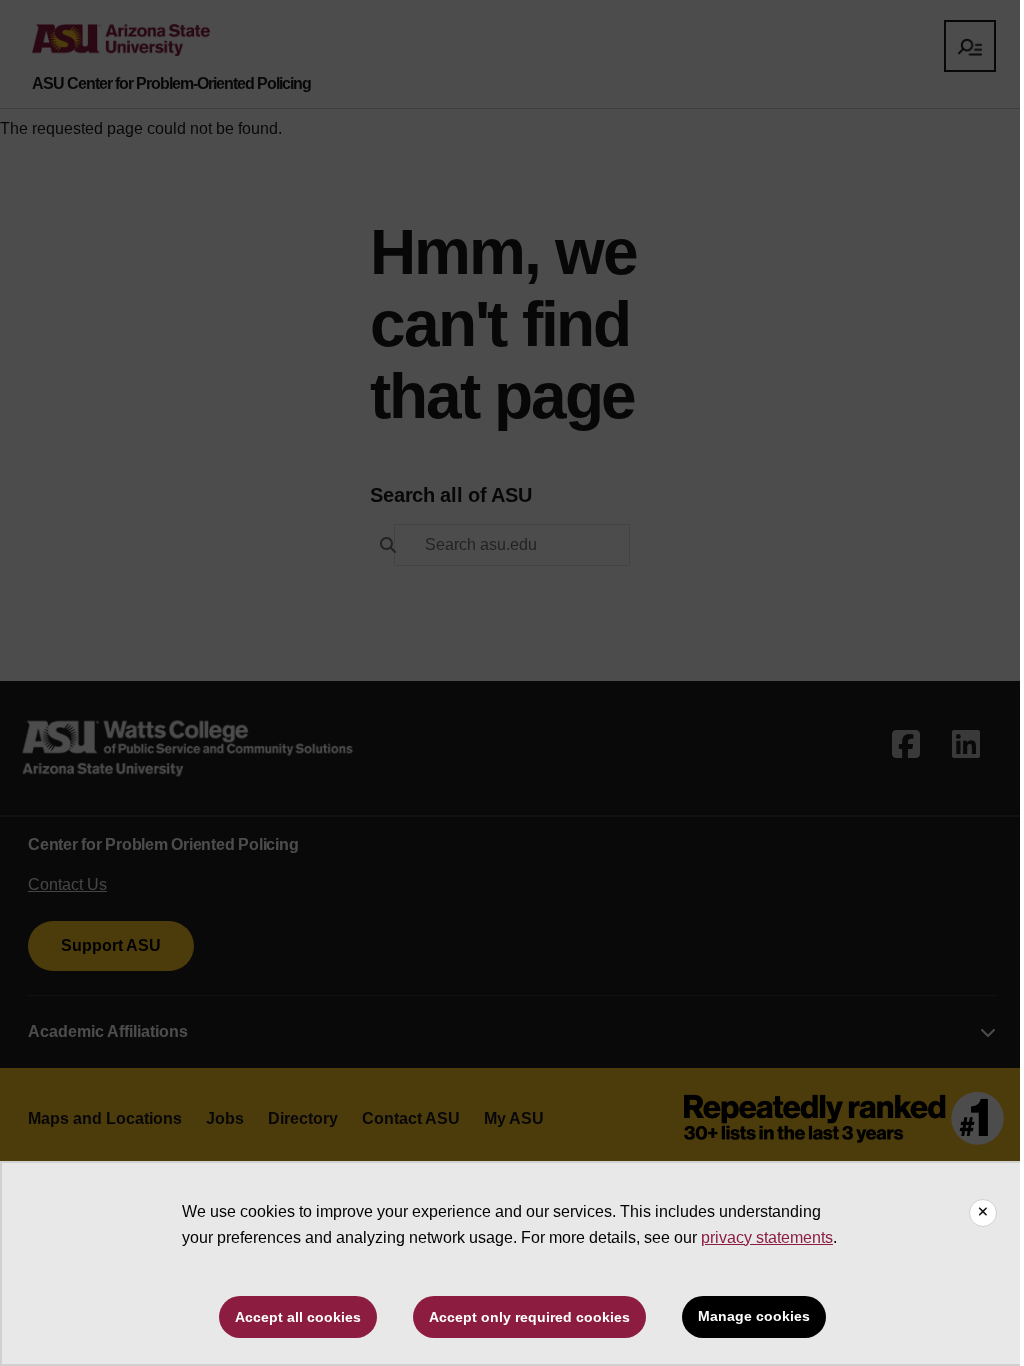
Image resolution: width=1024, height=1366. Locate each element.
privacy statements (767, 1237)
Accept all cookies (298, 1317)
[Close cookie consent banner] (983, 1213)
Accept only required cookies (529, 1317)
